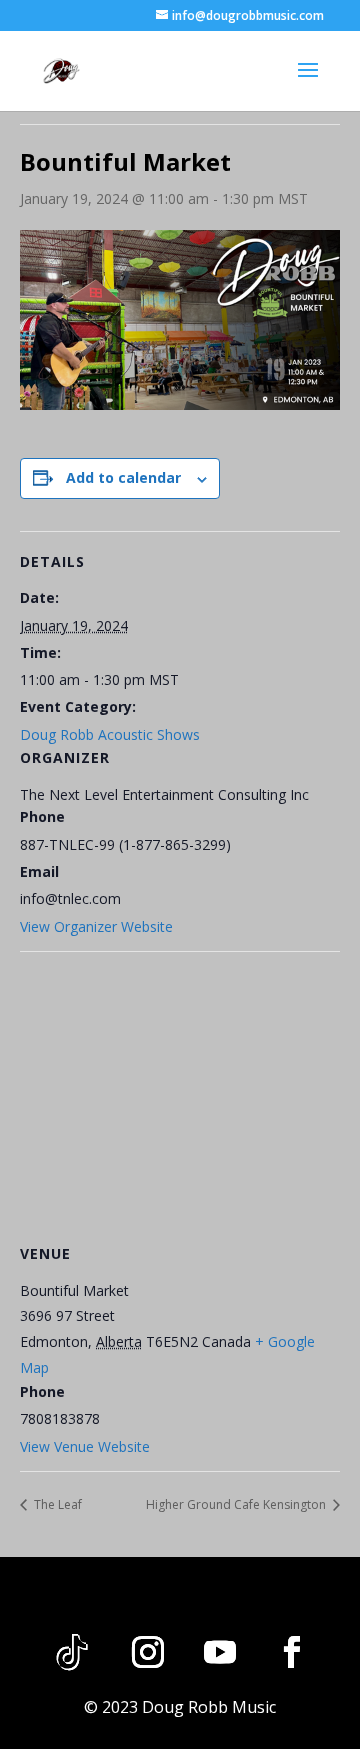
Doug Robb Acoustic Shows (110, 734)
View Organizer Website (96, 926)
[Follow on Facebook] (292, 1652)
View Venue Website (85, 1446)
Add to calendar (123, 477)
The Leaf (56, 1504)
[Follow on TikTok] (72, 1652)
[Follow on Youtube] (220, 1652)
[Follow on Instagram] (148, 1652)
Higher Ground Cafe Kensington (237, 1504)
